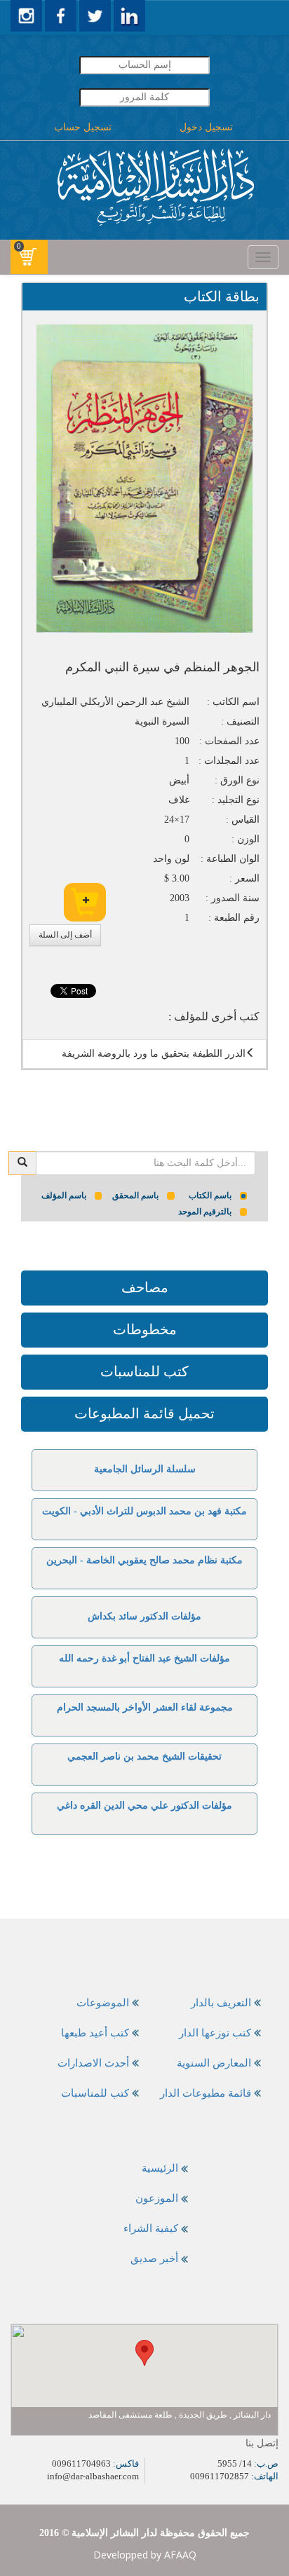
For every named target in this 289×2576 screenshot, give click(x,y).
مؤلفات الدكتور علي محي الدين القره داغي (144, 1806)
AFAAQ (180, 2555)
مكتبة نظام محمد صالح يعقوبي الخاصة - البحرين (144, 1560)
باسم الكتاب (210, 1195)
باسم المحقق (135, 1195)
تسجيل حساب (83, 127)
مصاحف (145, 1287)
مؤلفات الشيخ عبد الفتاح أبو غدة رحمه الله (144, 1658)
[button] (144, 2353)
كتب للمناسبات (144, 1371)
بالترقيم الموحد (205, 1212)
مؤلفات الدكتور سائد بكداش (144, 1616)
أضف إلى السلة (65, 935)
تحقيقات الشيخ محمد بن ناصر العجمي (144, 1756)
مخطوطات (145, 1329)
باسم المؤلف (64, 1195)
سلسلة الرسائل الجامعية (145, 1469)
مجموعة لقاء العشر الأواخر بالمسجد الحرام (145, 1707)
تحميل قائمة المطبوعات (144, 1413)
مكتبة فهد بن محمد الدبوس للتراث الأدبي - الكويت (144, 1511)
